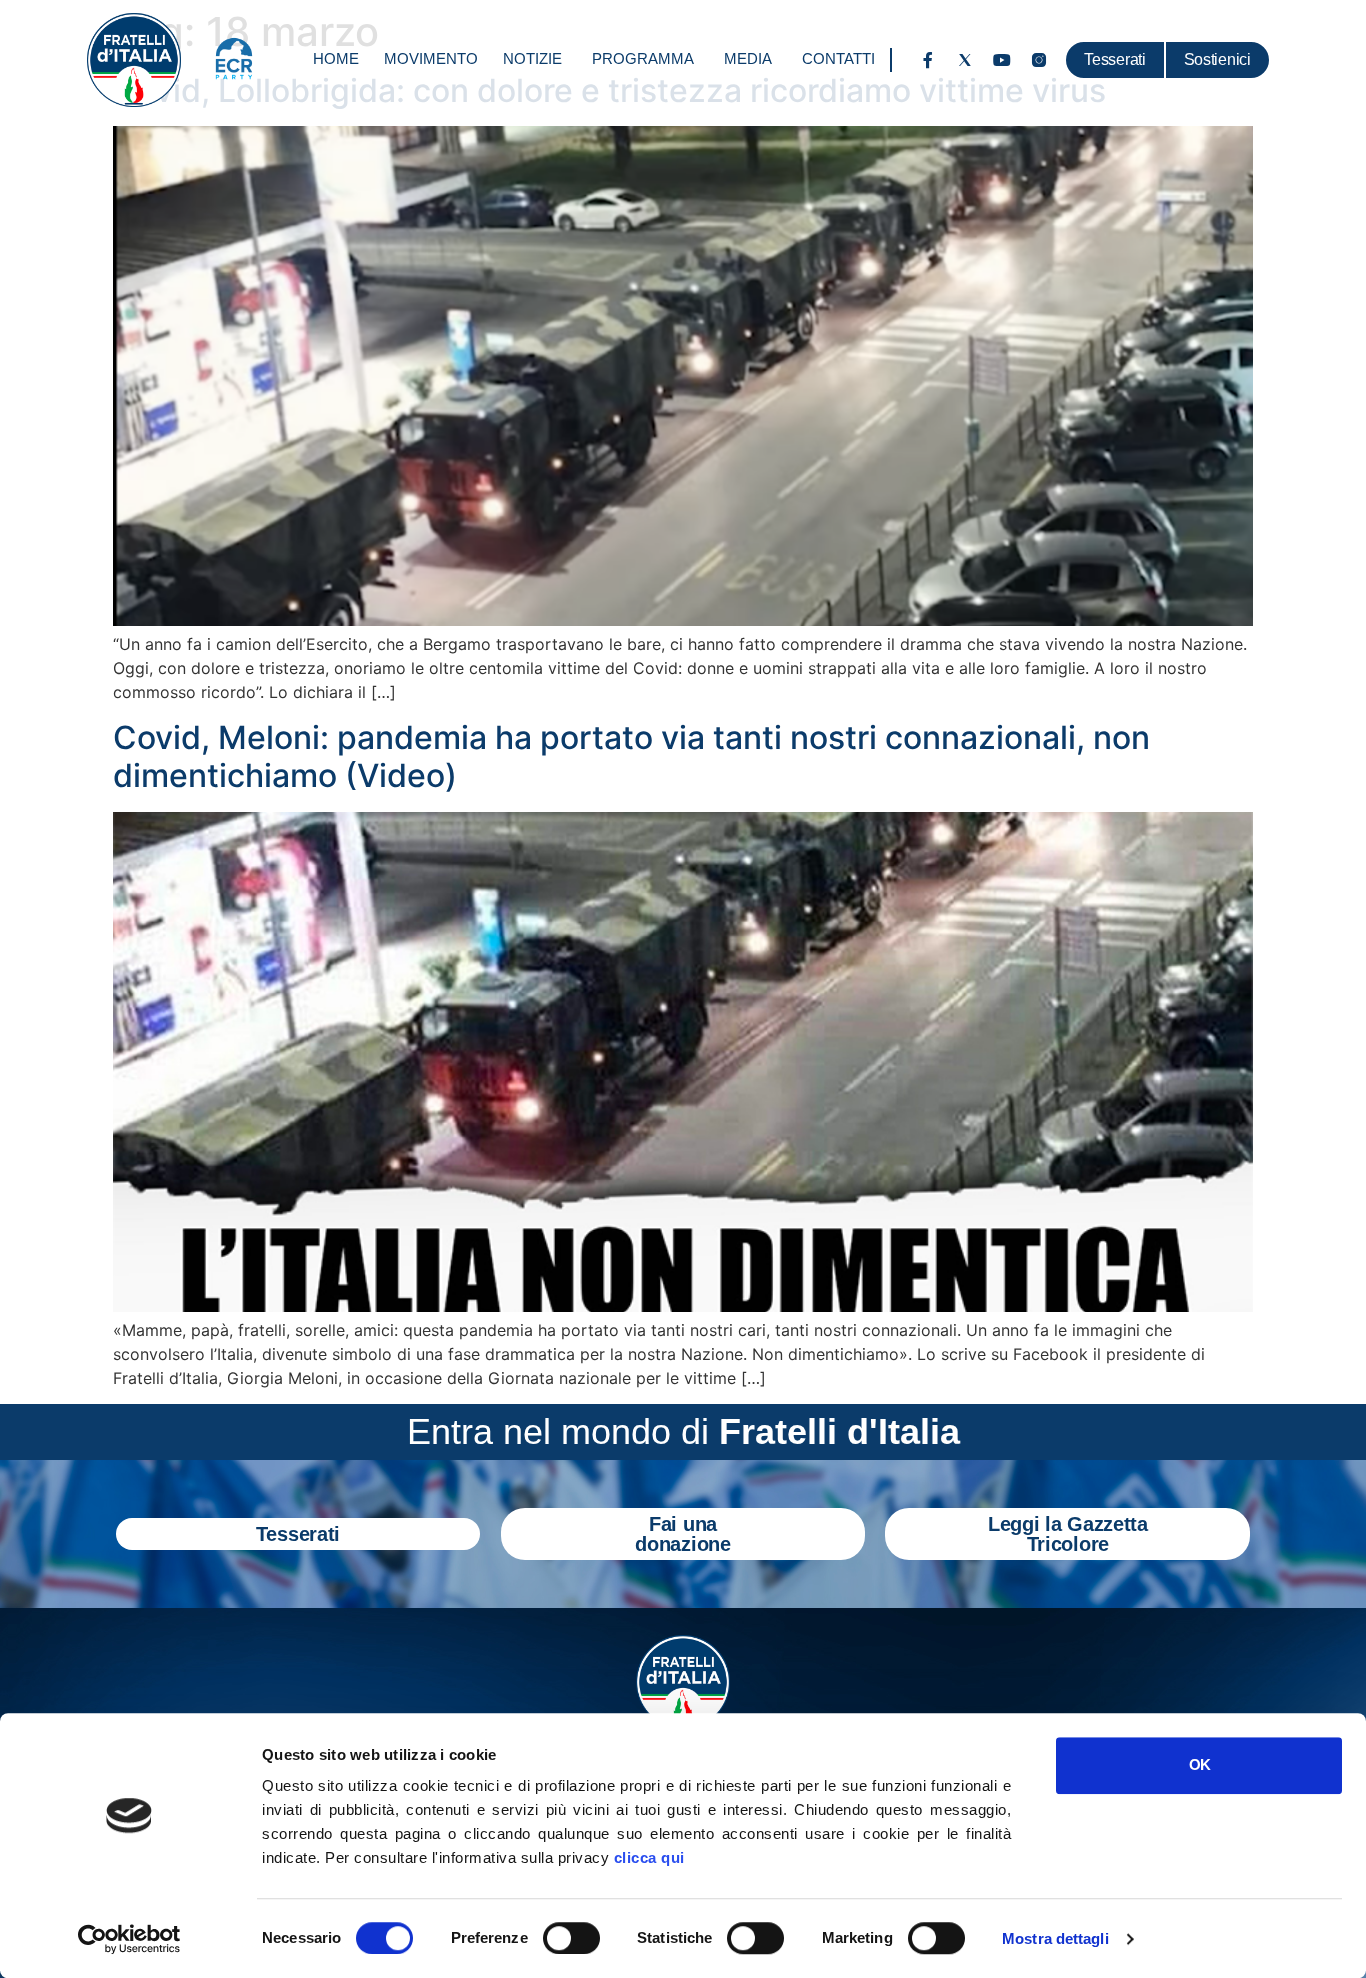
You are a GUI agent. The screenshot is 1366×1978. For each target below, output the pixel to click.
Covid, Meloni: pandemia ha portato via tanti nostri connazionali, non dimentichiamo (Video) (631, 756)
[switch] (571, 1938)
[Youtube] (1002, 60)
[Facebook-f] (928, 60)
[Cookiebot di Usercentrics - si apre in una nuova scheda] (129, 1939)
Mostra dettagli (1055, 1938)
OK (1199, 1764)
